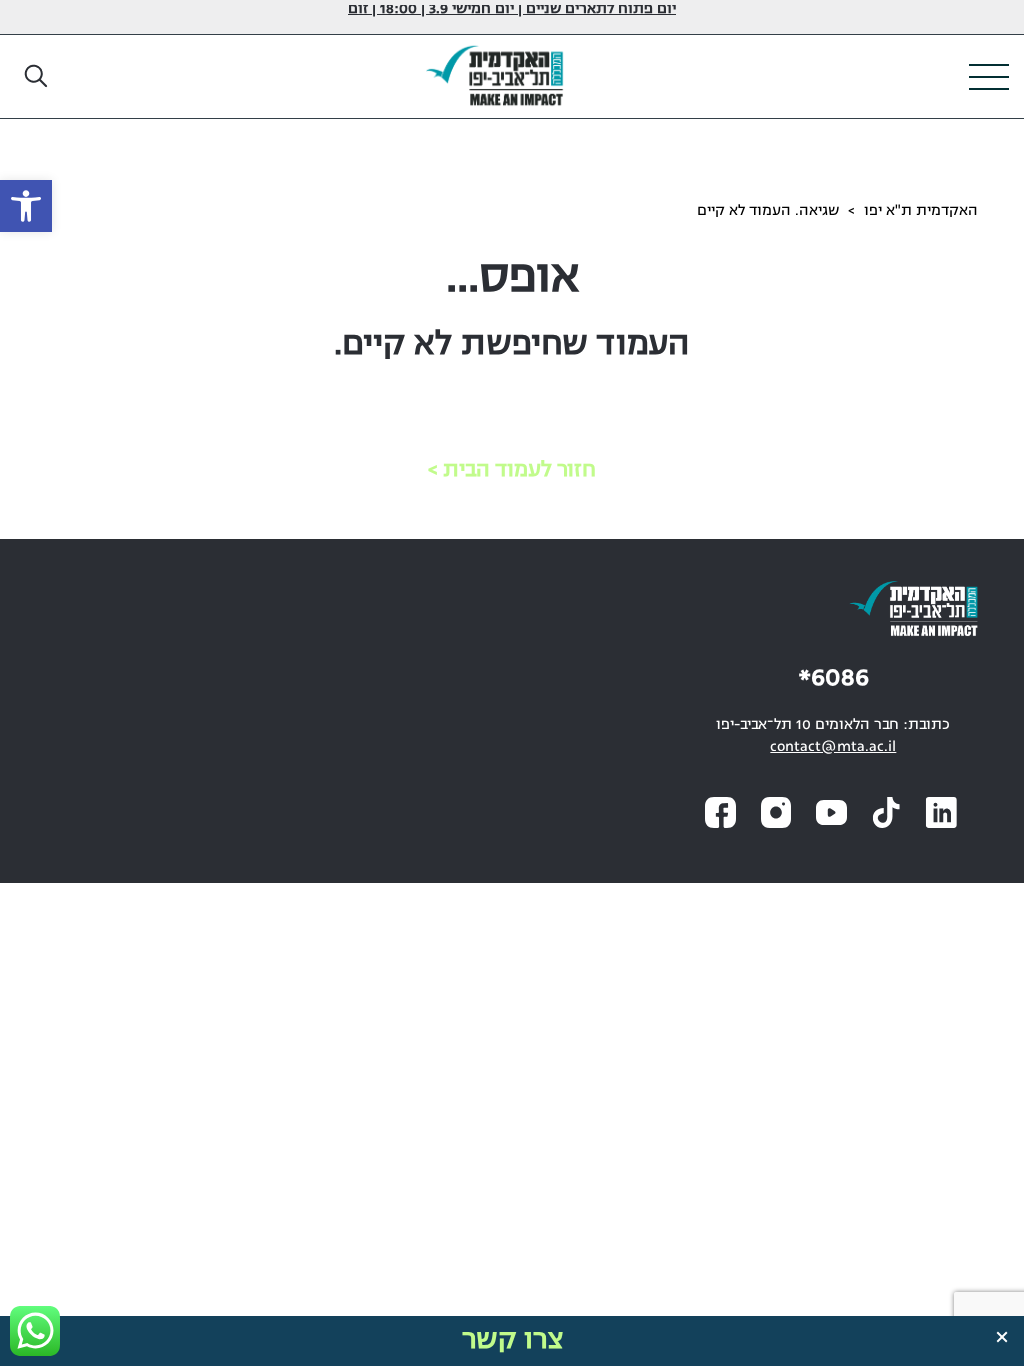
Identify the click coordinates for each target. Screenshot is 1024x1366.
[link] (26, 206)
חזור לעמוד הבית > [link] (512, 470)
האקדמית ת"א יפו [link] (921, 211)
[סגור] (1002, 1337)
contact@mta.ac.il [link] (833, 747)
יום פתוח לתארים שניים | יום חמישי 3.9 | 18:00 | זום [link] (512, 9)
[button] (37, 77)
